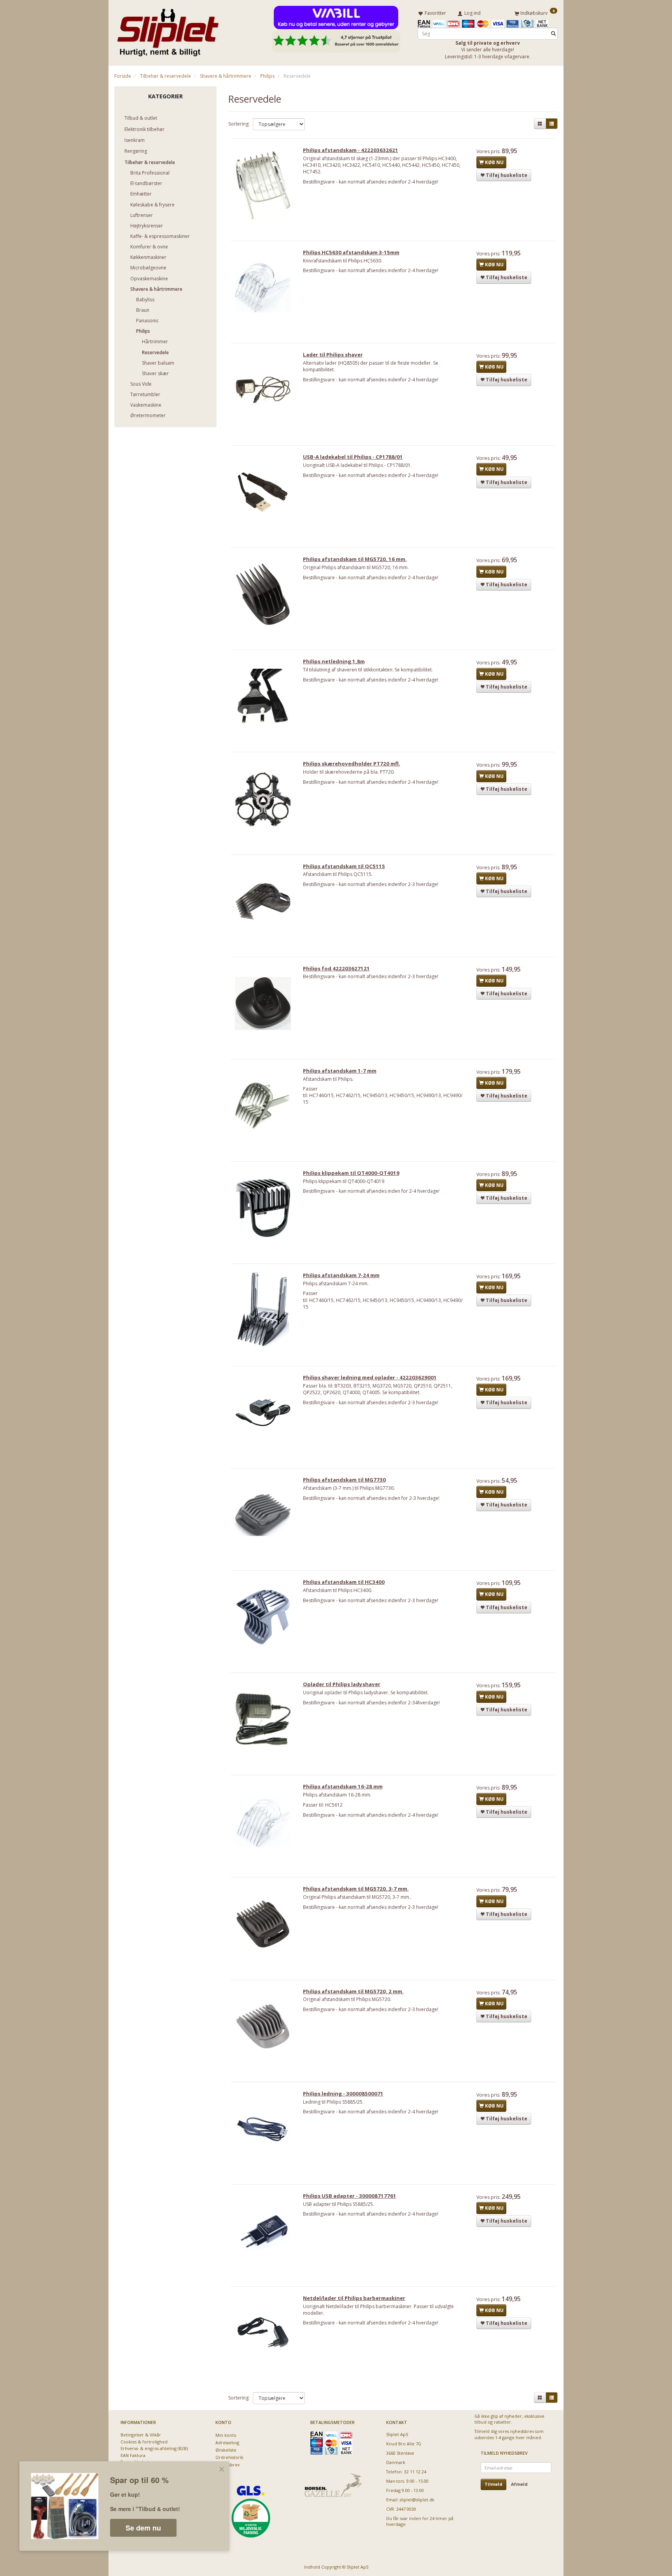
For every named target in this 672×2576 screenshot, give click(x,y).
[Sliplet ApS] (168, 30)
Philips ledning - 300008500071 (343, 2094)
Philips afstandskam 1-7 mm (340, 1071)
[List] (552, 124)
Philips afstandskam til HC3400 (344, 1582)
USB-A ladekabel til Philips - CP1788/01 (353, 457)
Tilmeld (493, 2484)
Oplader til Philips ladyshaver (342, 1684)
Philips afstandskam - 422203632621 (351, 150)
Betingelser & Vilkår (141, 2435)
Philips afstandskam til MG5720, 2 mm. (353, 1991)
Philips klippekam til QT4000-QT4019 (351, 1173)
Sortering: (239, 124)
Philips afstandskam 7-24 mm (341, 1275)
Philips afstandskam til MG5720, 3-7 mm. (356, 1889)
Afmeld (519, 2484)
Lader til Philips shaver (333, 355)
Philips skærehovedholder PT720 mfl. (352, 764)
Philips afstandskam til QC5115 (344, 866)
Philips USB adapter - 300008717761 (350, 2196)
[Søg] (553, 34)
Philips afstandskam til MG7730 (344, 1480)
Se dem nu (143, 2528)
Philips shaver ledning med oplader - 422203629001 (370, 1377)
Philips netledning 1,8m (334, 661)
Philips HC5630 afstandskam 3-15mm (351, 252)
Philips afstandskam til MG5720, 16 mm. (355, 559)
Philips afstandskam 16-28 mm (343, 1786)
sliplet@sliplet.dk (417, 2500)
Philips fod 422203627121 (336, 968)
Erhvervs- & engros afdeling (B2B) (154, 2448)
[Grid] (540, 124)
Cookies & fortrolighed (144, 2442)
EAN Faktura (133, 2455)
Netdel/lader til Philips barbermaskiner (354, 2298)
